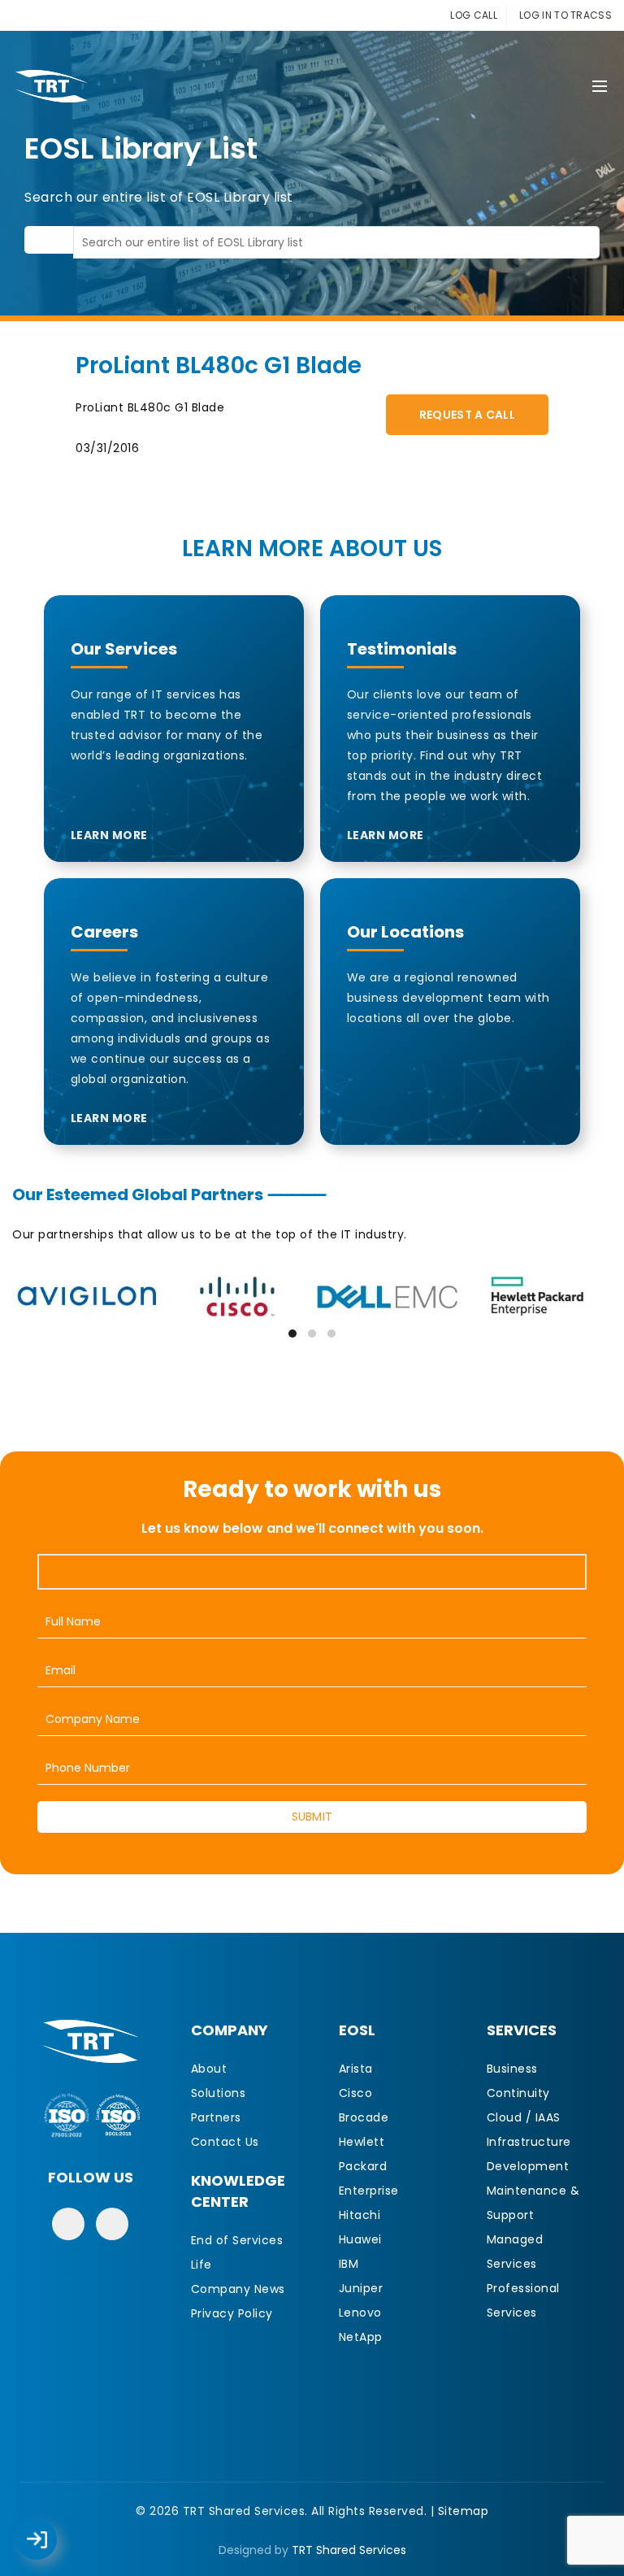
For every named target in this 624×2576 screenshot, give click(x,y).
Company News (238, 2289)
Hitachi (360, 2215)
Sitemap (464, 2511)
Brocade (364, 2117)
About (209, 2069)
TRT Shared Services (349, 2550)
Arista (356, 2069)
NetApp (361, 2337)
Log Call (53, 2528)
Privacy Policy (232, 2313)
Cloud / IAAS (524, 2117)
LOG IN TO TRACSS (565, 15)
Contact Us (225, 2142)
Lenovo (360, 2313)
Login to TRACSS (55, 2548)
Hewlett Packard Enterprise (369, 2166)
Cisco (356, 2093)
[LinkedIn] (112, 2224)
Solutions (219, 2093)
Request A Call (467, 415)
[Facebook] (68, 2224)
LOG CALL (473, 15)
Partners (216, 2117)
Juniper (361, 2288)
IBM (349, 2264)
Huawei (360, 2239)
